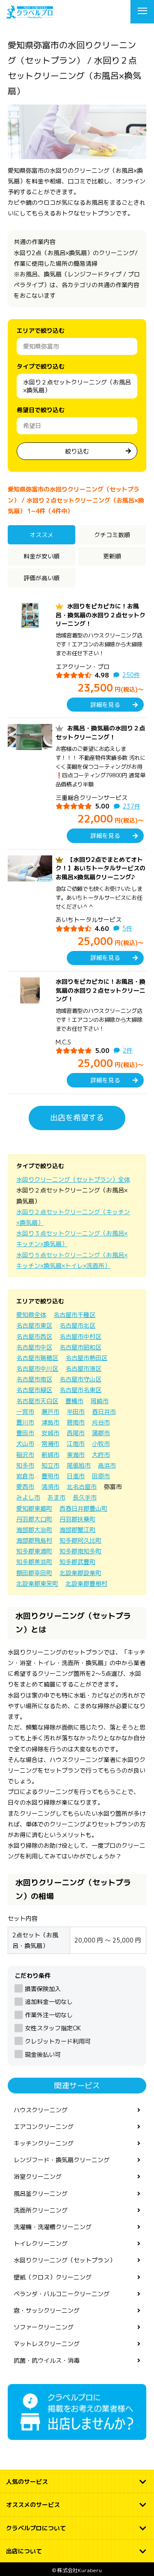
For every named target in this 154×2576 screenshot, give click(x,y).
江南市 (76, 1444)
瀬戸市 (50, 1412)
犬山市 (25, 1444)
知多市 (25, 1465)
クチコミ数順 (112, 535)
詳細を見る (105, 705)
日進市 (76, 1476)
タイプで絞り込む (41, 366)
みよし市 (28, 1497)
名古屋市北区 (77, 1325)
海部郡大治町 (34, 1530)
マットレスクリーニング (47, 2344)
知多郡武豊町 (77, 1562)
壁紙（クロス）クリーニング (53, 2277)
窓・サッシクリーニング (47, 2310)
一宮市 (25, 1412)
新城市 (50, 1455)
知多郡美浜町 (34, 1562)
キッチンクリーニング (44, 2143)
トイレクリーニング (41, 2243)
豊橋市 (74, 1401)
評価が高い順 (41, 578)
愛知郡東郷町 (34, 1508)
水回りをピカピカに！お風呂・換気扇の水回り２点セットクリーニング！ (101, 615)
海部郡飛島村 (34, 1540)
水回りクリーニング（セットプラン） (65, 2260)
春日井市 (104, 1412)
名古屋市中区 (34, 1347)
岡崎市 (100, 1401)
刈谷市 (101, 1422)
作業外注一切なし (49, 2015)
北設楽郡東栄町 (37, 1583)
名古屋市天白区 (37, 1401)
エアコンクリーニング (44, 2127)
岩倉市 (25, 1476)
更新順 (112, 556)
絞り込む (77, 451)
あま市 (56, 1497)
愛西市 (25, 1487)
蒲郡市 (101, 1433)
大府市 (101, 1455)
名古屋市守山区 (80, 1379)
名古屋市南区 (34, 1379)
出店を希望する (77, 1118)
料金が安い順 (41, 556)
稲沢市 (25, 1455)
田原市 (101, 1476)
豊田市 (25, 1433)
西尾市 (76, 1433)
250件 (131, 675)
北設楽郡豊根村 (86, 1583)
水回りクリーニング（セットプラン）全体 (73, 1179)
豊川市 (25, 1422)
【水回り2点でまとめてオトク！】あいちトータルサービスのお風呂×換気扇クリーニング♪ (101, 868)
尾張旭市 (79, 1465)
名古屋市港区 (83, 1368)
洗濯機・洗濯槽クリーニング (53, 2227)
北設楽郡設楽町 (80, 1573)
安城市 (50, 1433)
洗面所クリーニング (41, 2210)
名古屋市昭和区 (80, 1347)
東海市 (76, 1455)
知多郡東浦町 (34, 1551)
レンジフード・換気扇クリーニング (62, 2160)
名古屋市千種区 (74, 1315)
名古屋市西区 (34, 1336)
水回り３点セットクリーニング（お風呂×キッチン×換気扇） (72, 1239)
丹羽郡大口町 (34, 1519)
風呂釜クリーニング (41, 2194)
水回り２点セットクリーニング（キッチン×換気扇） (73, 1217)
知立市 (50, 1465)
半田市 (76, 1412)
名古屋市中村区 (80, 1336)
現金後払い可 (43, 2054)
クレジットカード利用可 (58, 2041)
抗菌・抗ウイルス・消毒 (47, 2360)
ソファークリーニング (44, 2327)
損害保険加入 (43, 1989)
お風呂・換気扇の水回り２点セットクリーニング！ (100, 732)
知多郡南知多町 (80, 1551)
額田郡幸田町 (34, 1573)
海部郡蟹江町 (77, 1530)
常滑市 (50, 1444)
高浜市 (107, 1465)
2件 (128, 1050)
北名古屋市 (82, 1487)
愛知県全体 (31, 1315)
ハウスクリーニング (41, 2110)
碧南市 (76, 1422)
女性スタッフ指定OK (53, 2028)
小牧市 (101, 1444)
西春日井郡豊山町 (83, 1508)
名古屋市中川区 (37, 1368)
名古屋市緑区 (34, 1390)
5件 (127, 928)
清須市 (50, 1487)
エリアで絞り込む (41, 330)
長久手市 (85, 1497)
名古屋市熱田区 (86, 1358)
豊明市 (50, 1476)
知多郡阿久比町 (80, 1540)
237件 (132, 806)
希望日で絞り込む (41, 410)
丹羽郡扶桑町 (77, 1519)
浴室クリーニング (38, 2176)
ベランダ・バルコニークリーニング (62, 2294)
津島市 (50, 1422)
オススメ (41, 535)
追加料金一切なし (49, 2002)
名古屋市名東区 (80, 1390)
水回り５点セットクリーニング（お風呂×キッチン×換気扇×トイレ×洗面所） (72, 1260)
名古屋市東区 (34, 1325)
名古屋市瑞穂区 (37, 1358)
